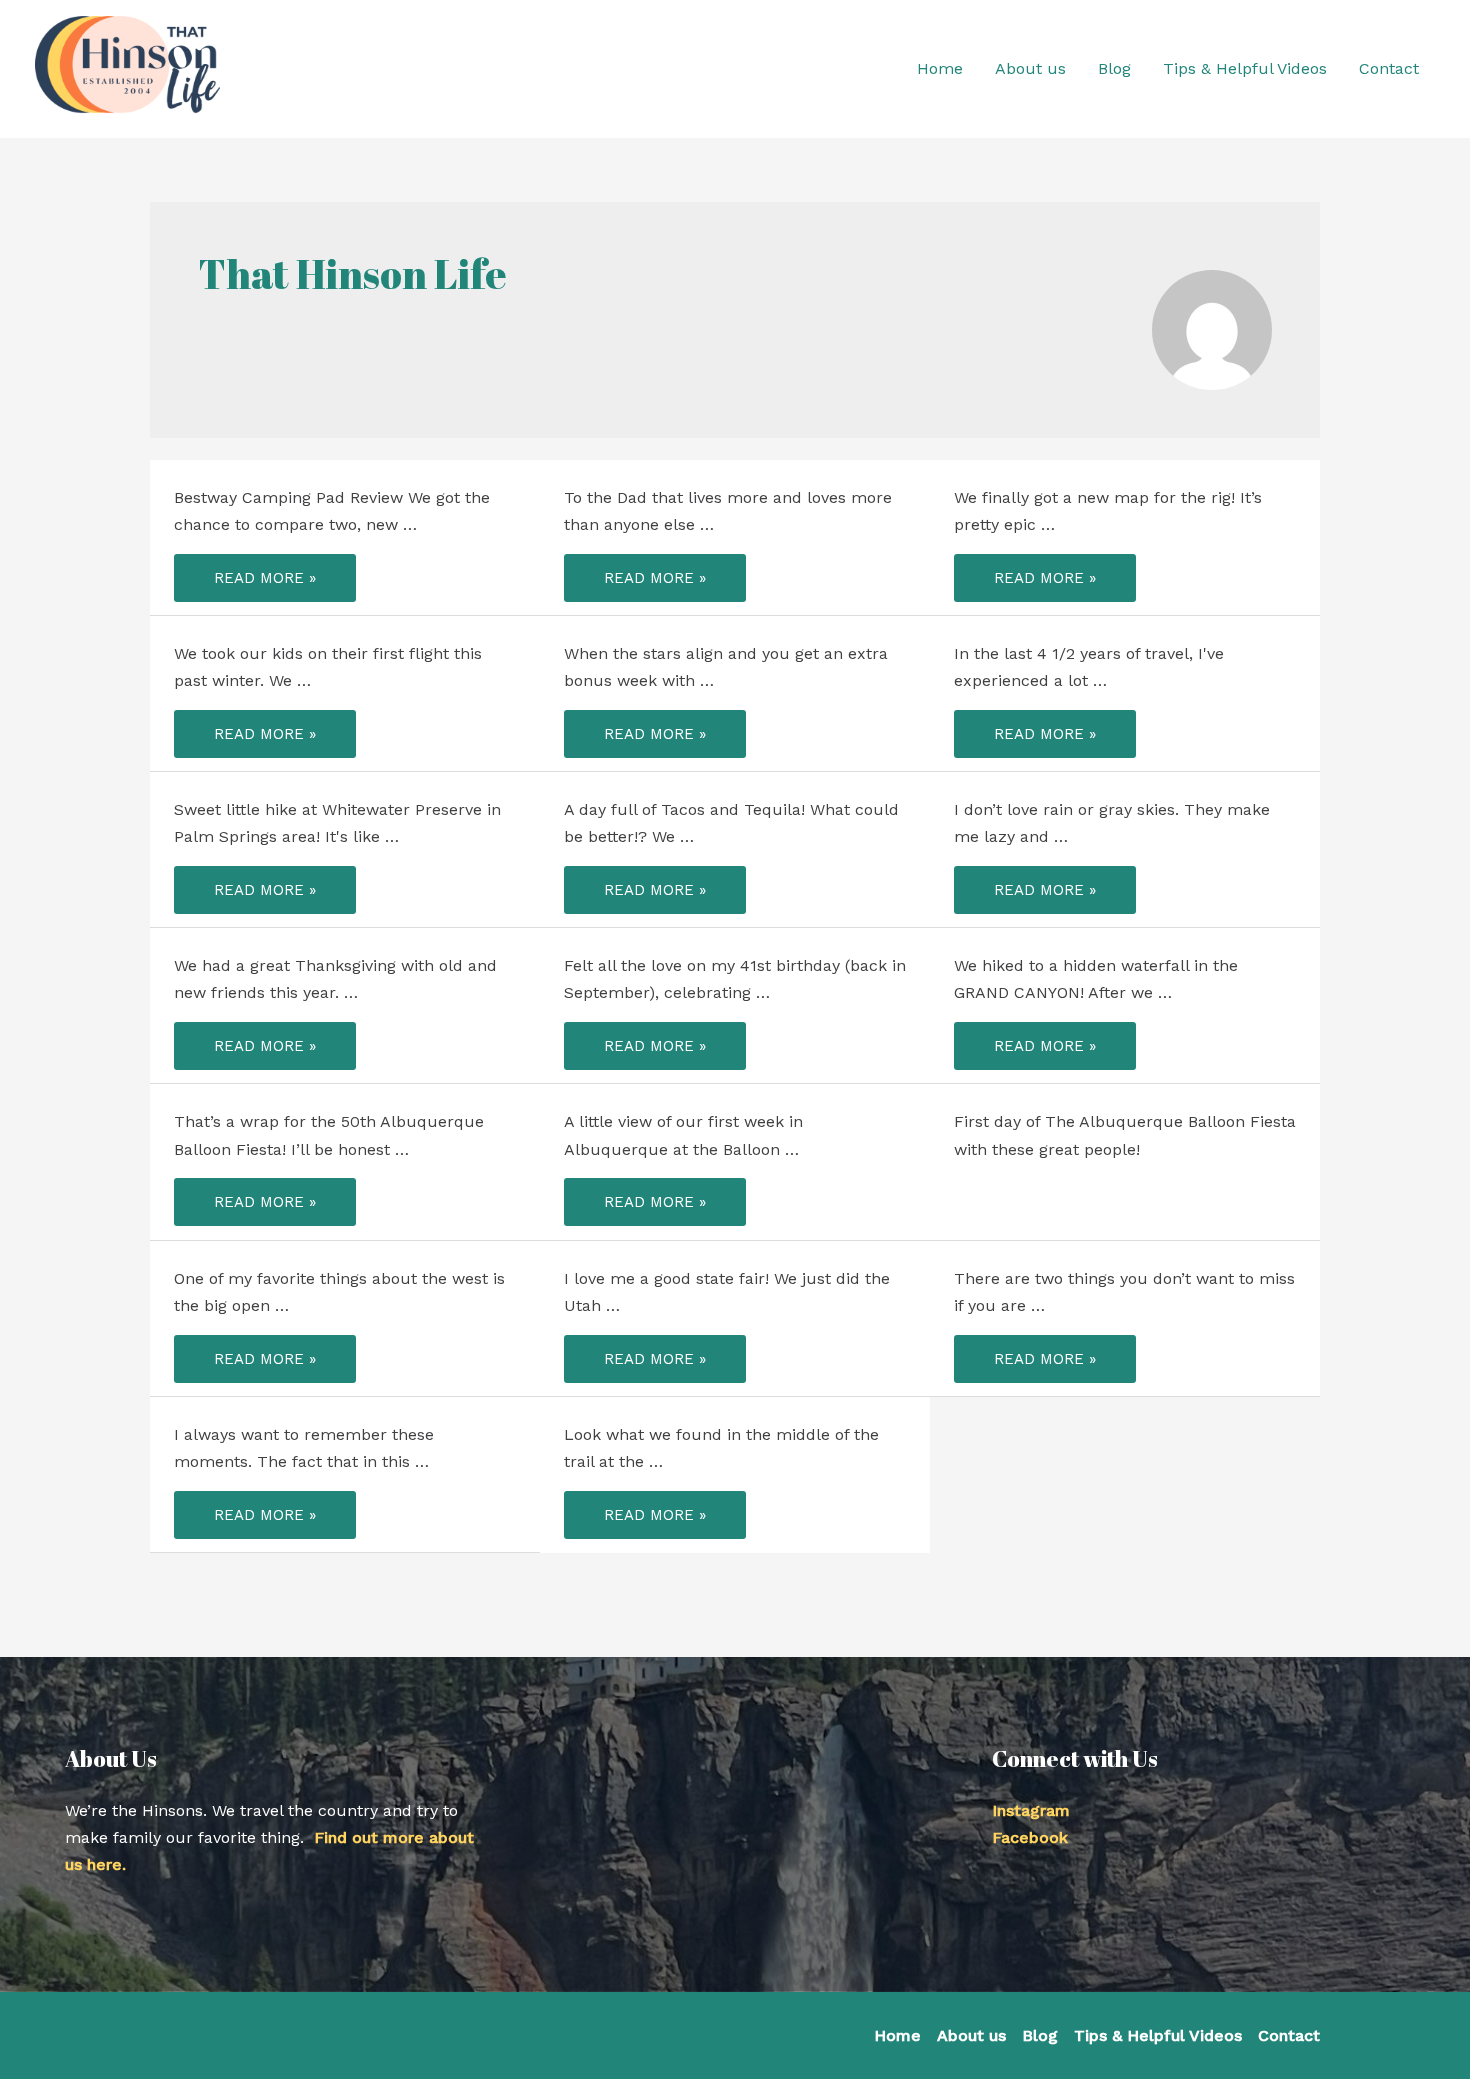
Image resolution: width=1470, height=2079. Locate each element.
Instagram (1031, 1810)
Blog (1040, 2035)
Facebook (1030, 1837)
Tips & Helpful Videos (1158, 2035)
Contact (1289, 2035)
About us (971, 2035)
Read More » (264, 581)
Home (897, 2035)
